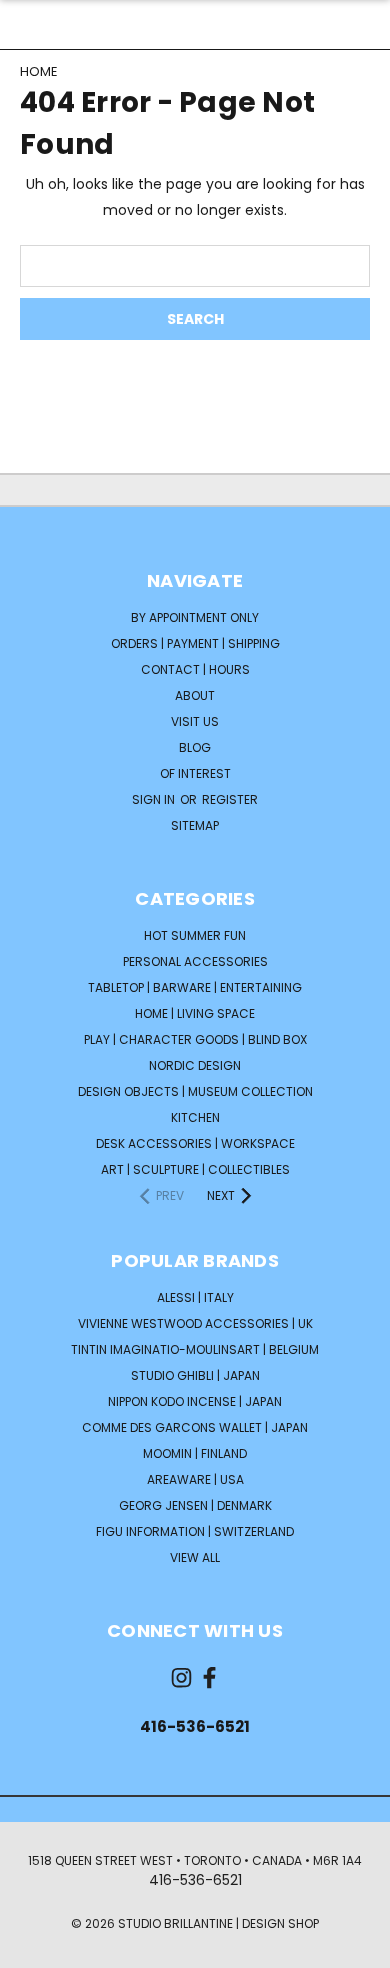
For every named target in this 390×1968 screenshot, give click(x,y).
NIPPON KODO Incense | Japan (195, 1401)
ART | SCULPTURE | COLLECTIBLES (195, 1169)
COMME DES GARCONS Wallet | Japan (195, 1427)
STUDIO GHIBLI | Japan (195, 1375)
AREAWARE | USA (195, 1479)
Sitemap (195, 825)
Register (230, 799)
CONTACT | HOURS (195, 669)
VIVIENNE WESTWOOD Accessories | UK (195, 1323)
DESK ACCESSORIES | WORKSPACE (195, 1143)
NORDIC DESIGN (195, 1065)
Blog (195, 747)
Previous (31, 1948)
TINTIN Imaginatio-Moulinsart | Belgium (195, 1349)
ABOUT (195, 695)
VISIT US (195, 721)
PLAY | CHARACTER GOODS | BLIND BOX (195, 1039)
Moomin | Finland (195, 1453)
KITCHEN (195, 1117)
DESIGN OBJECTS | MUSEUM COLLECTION (195, 1091)
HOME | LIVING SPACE (195, 1013)
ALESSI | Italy (195, 1297)
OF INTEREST (195, 773)
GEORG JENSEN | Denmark (195, 1505)
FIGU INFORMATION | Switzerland (195, 1531)
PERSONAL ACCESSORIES (195, 961)
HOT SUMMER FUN (195, 935)
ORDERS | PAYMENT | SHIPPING (195, 643)
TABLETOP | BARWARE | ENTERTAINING (195, 987)
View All (195, 1557)
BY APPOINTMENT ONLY (195, 617)
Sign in (155, 799)
